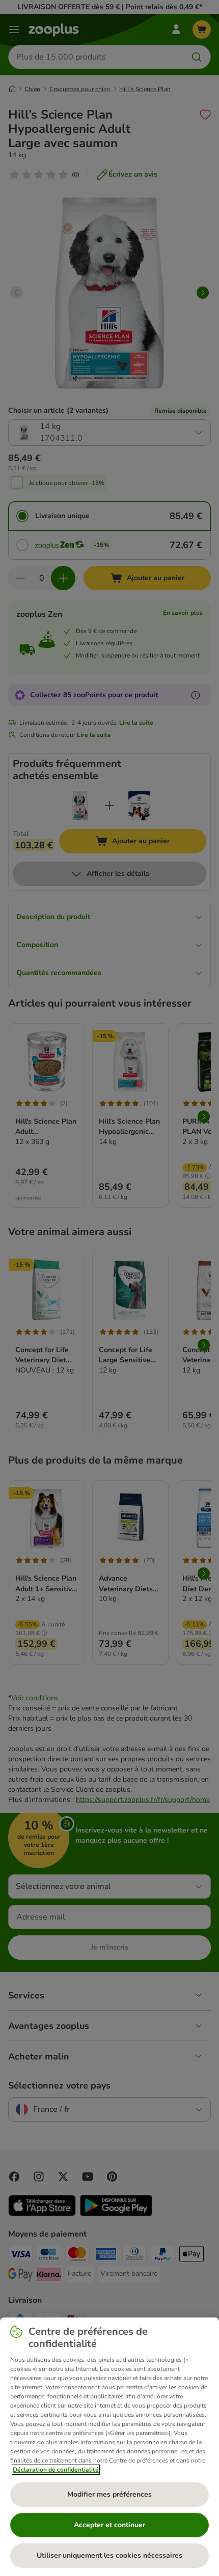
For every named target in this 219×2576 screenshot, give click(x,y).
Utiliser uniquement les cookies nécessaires (109, 2555)
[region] (109, 2447)
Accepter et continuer (109, 2525)
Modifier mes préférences (109, 2494)
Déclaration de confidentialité (56, 2470)
